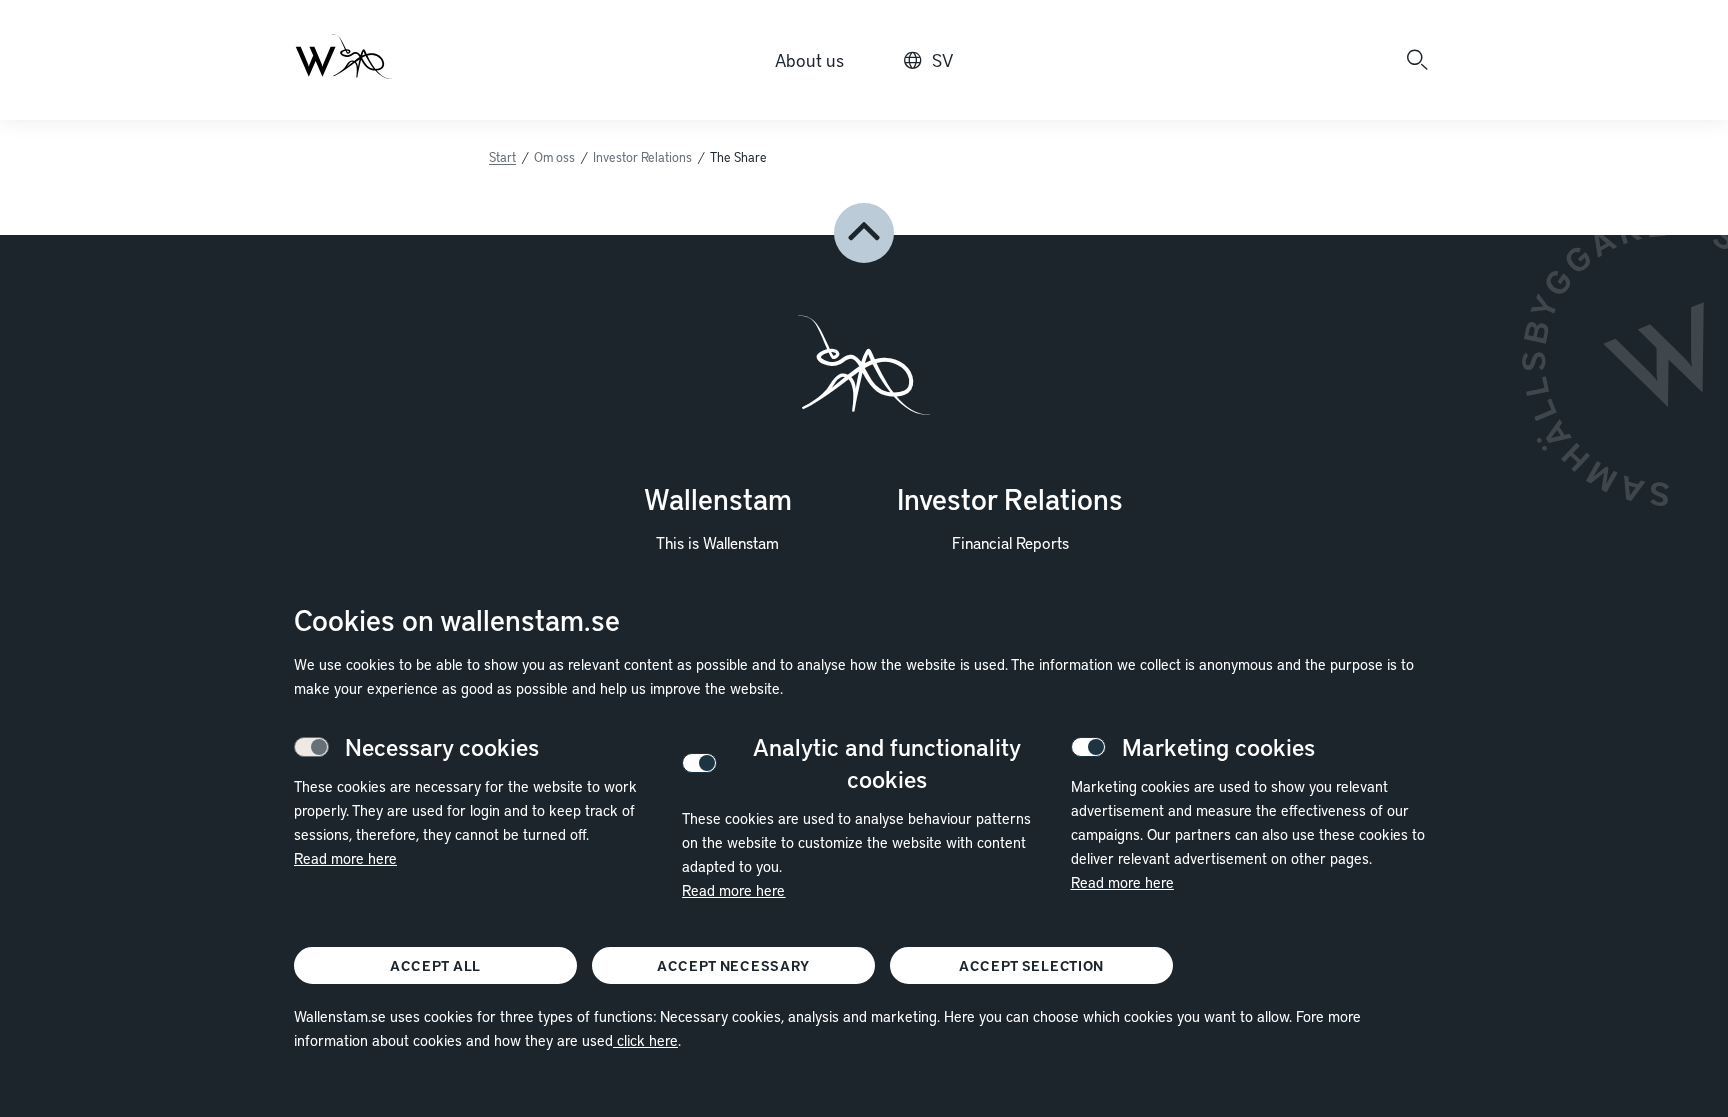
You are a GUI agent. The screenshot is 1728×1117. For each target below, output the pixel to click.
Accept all (435, 965)
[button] (864, 233)
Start (502, 157)
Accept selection (1031, 965)
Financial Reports (1010, 542)
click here (645, 1040)
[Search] (1417, 60)
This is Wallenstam (717, 542)
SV (942, 59)
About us (809, 59)
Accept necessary (733, 965)
